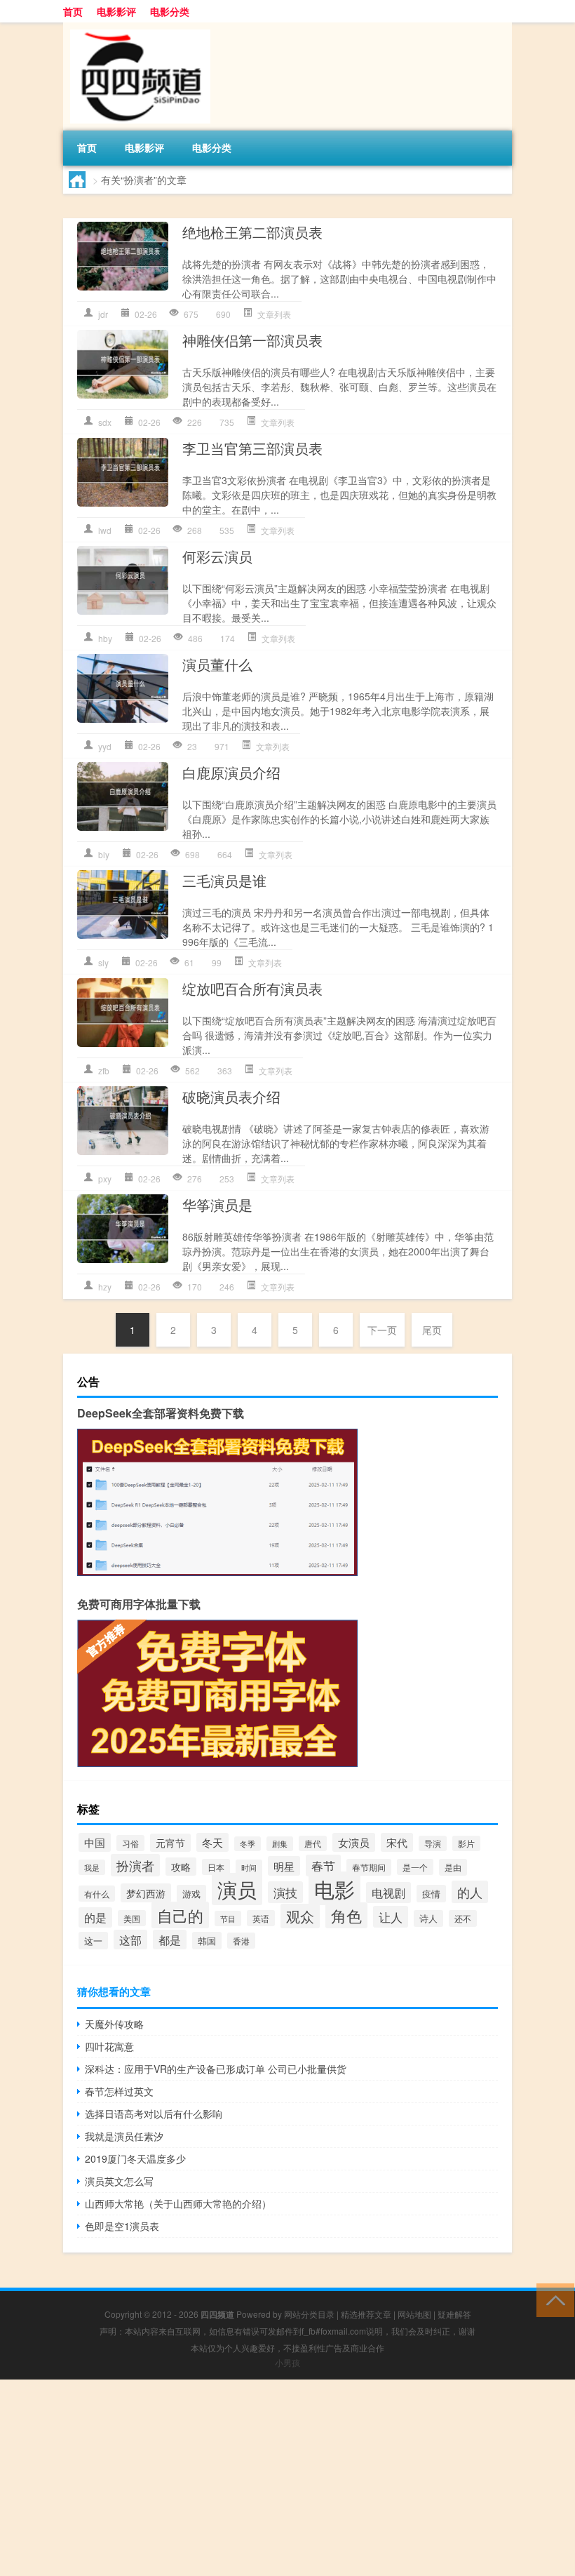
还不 (463, 1918)
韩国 (207, 1941)
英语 (261, 1918)
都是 (170, 1940)
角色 (346, 1915)
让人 (391, 1917)
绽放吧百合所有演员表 (252, 988)
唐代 (313, 1843)
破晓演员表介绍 (231, 1096)
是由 (453, 1867)
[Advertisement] (287, 2478)
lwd (105, 530)
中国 (95, 1842)
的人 (470, 1892)
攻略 (181, 1867)
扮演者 (135, 1865)
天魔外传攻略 (114, 2024)
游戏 (191, 1894)
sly (103, 962)
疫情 (431, 1894)
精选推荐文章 (366, 2314)
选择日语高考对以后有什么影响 (154, 2114)
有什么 (97, 1894)
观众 (300, 1916)
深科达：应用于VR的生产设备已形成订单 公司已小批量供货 (216, 2069)
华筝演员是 (217, 1204)
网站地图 (414, 2314)
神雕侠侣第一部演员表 (252, 340)
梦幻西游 (146, 1893)
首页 (73, 11)
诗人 (428, 1918)
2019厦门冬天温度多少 (135, 2158)
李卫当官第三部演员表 (252, 448)
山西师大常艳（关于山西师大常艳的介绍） (178, 2203)
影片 (466, 1843)
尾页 (432, 1330)
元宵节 (170, 1843)
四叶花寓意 (109, 2046)
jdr (103, 314)
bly (104, 854)
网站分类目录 (309, 2314)
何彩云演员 (217, 556)
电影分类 (170, 11)
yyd (105, 746)
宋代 (397, 1842)
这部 (130, 1940)
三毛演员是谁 (224, 880)
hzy (105, 1287)
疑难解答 (454, 2314)
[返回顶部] (552, 2299)
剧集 (280, 1844)
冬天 (212, 1842)
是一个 (415, 1867)
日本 (216, 1867)
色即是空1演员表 (122, 2226)
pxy (105, 1179)
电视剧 (388, 1893)
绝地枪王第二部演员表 (252, 232)
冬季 (248, 1844)
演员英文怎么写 (119, 2181)
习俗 (130, 1843)
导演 (433, 1843)
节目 (228, 1918)
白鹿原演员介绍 (231, 772)
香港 (241, 1941)
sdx (105, 422)
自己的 (180, 1915)
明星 (284, 1866)
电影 (334, 1888)
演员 (237, 1889)
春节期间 (369, 1867)
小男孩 (287, 2362)
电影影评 (116, 11)
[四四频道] (137, 27)
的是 (95, 1917)
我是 (92, 1867)
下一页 (382, 1330)
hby (105, 638)
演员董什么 (217, 664)
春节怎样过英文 (119, 2091)
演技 (285, 1892)
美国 (132, 1918)
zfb (104, 1070)
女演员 (354, 1842)
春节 (323, 1866)
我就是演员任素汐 (124, 2136)
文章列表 (274, 314)
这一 (93, 1941)
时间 (249, 1867)
